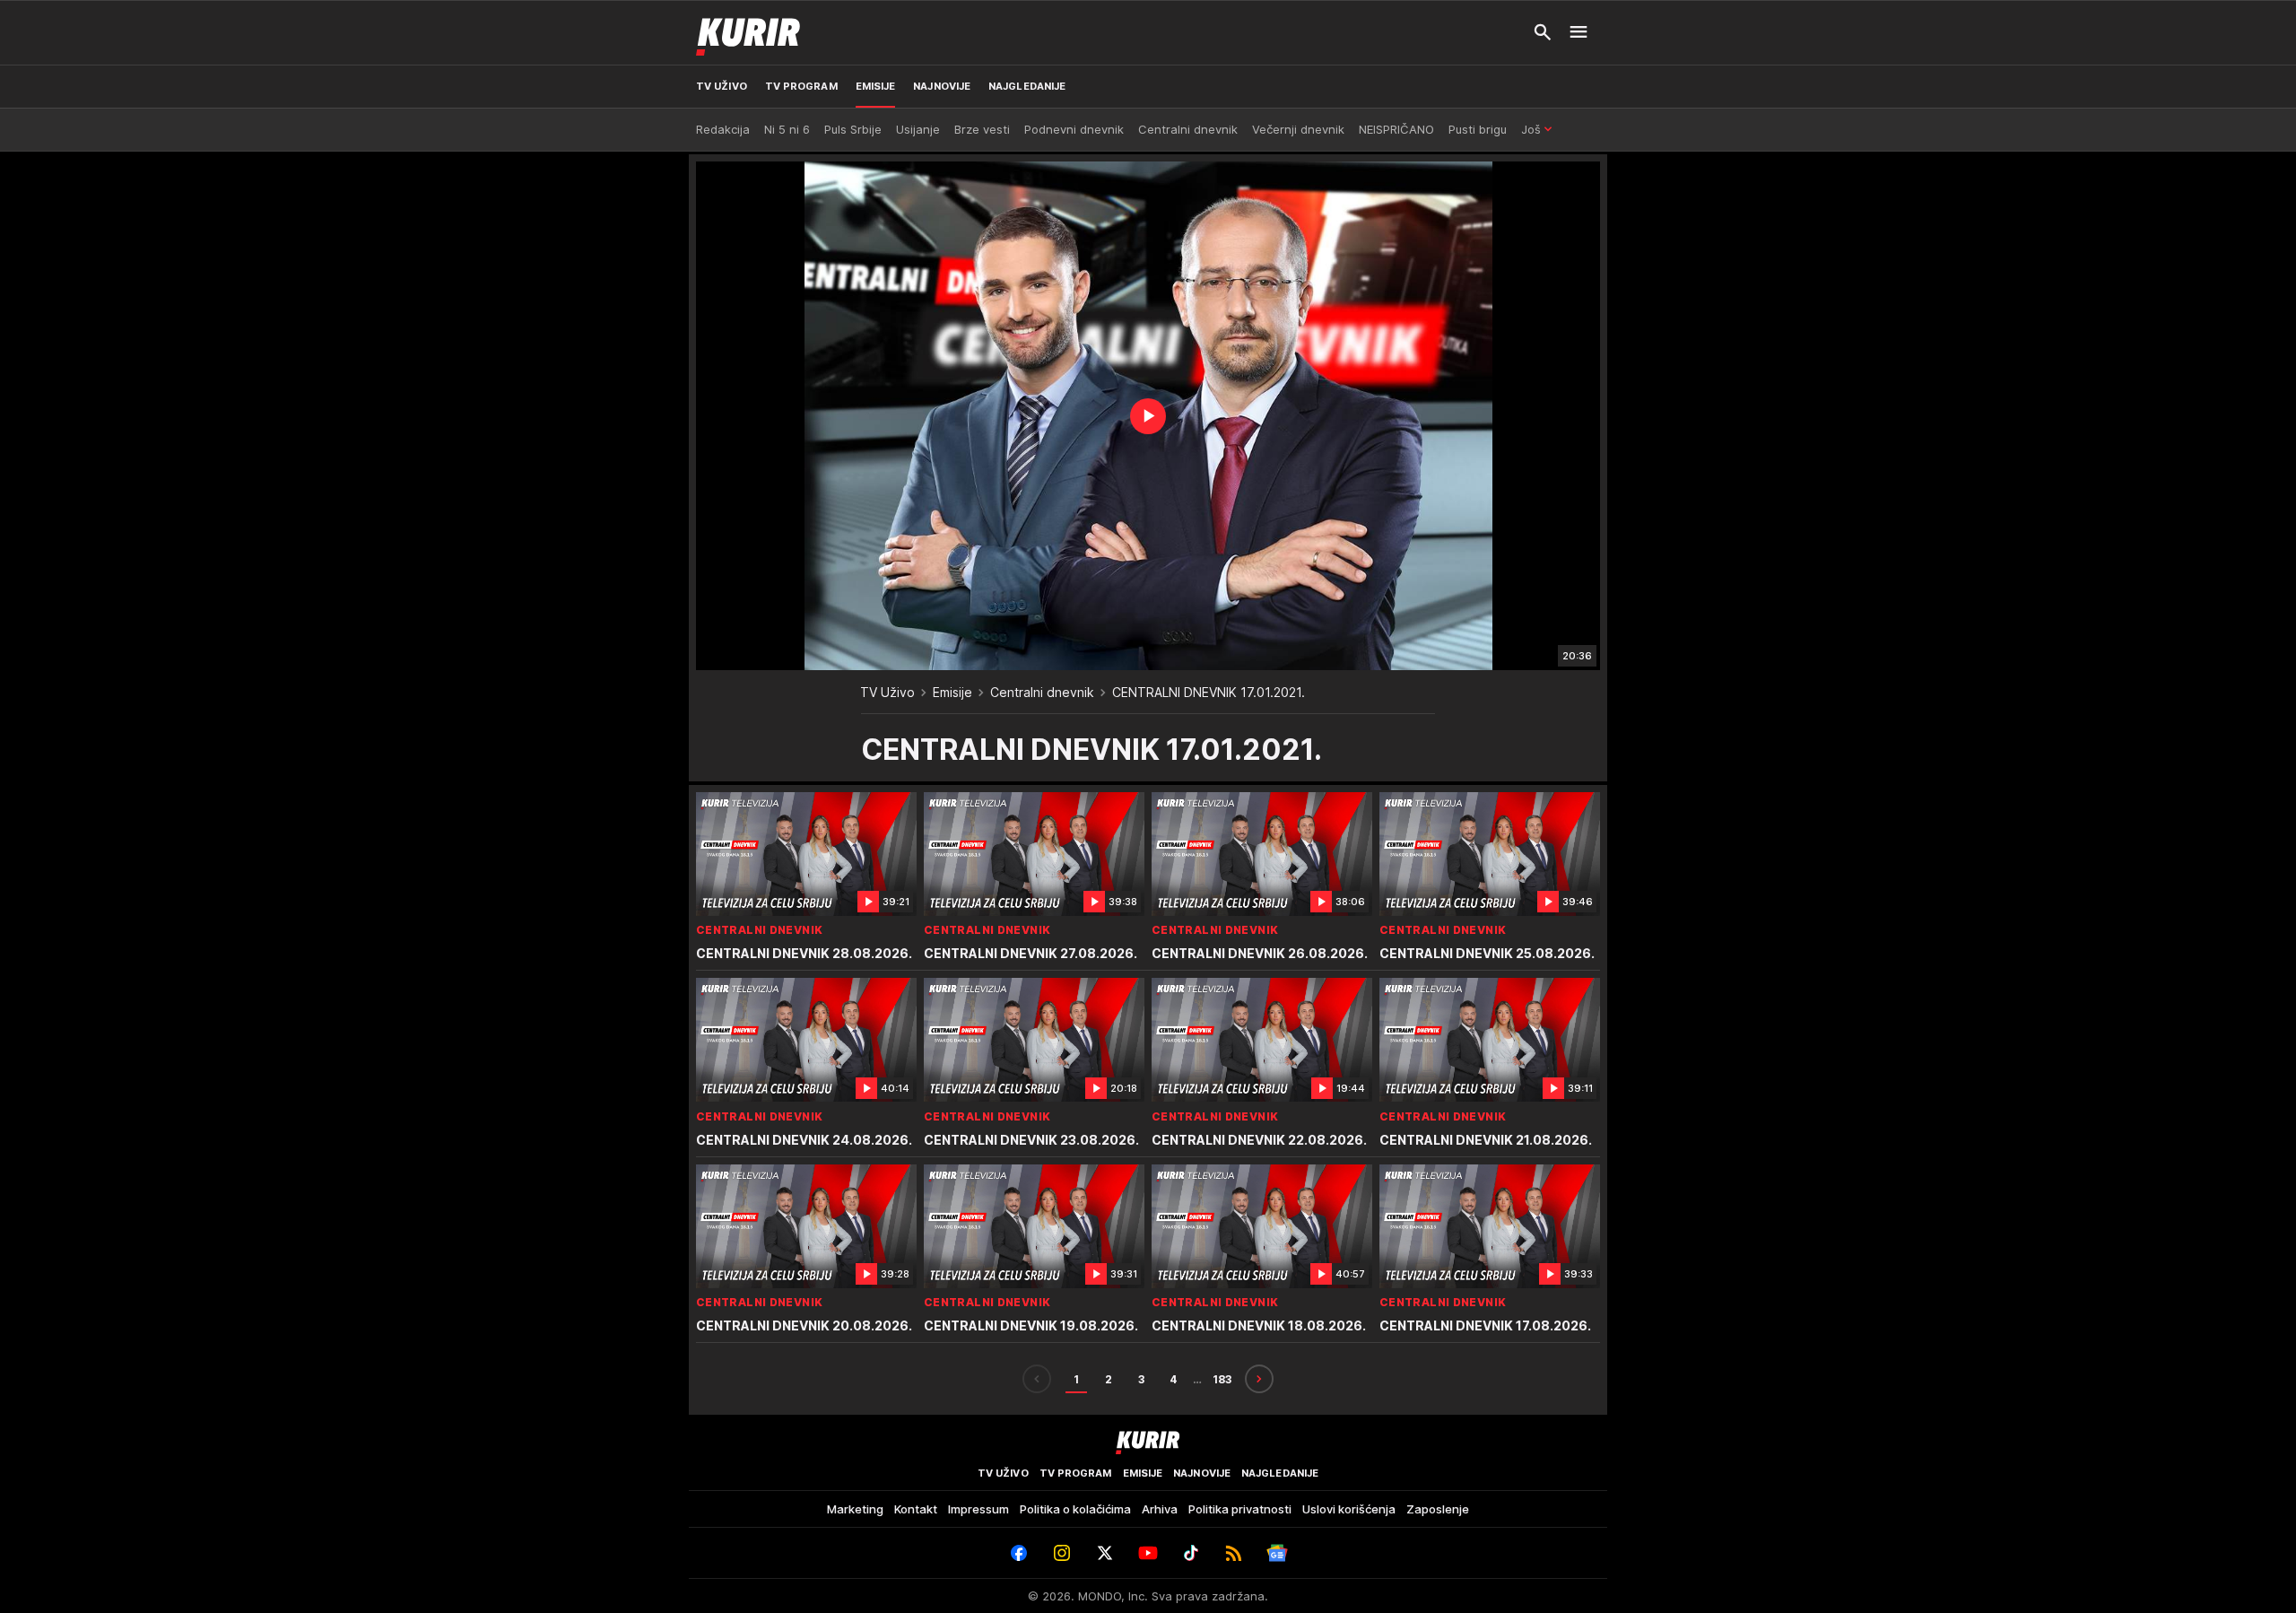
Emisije (952, 692)
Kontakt (916, 1509)
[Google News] (1277, 1553)
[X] (1105, 1553)
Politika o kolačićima (1075, 1509)
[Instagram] (1062, 1553)
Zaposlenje (1438, 1509)
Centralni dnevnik (1042, 692)
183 (1222, 1379)
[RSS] (1234, 1553)
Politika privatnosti (1240, 1509)
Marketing (855, 1509)
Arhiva (1160, 1509)
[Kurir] (748, 32)
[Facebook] (1019, 1553)
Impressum (978, 1509)
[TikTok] (1191, 1553)
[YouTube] (1148, 1553)
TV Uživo (887, 692)
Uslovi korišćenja (1349, 1509)
